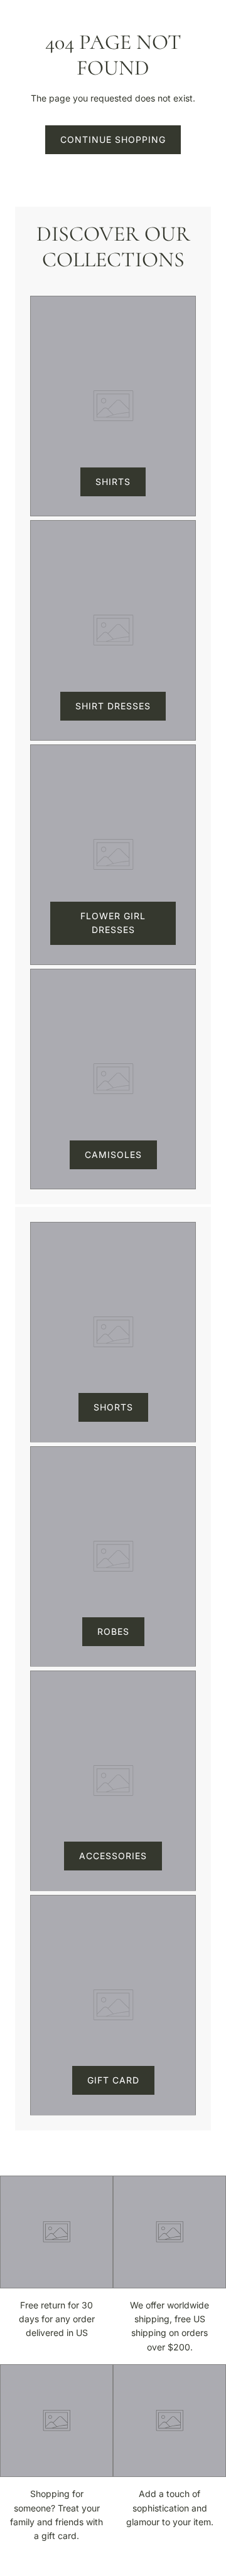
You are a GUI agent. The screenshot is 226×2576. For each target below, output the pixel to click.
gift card (113, 2080)
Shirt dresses (113, 706)
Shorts (113, 1407)
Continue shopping (113, 139)
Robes (113, 1631)
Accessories (113, 1856)
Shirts (113, 482)
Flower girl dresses (113, 923)
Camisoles (113, 1155)
